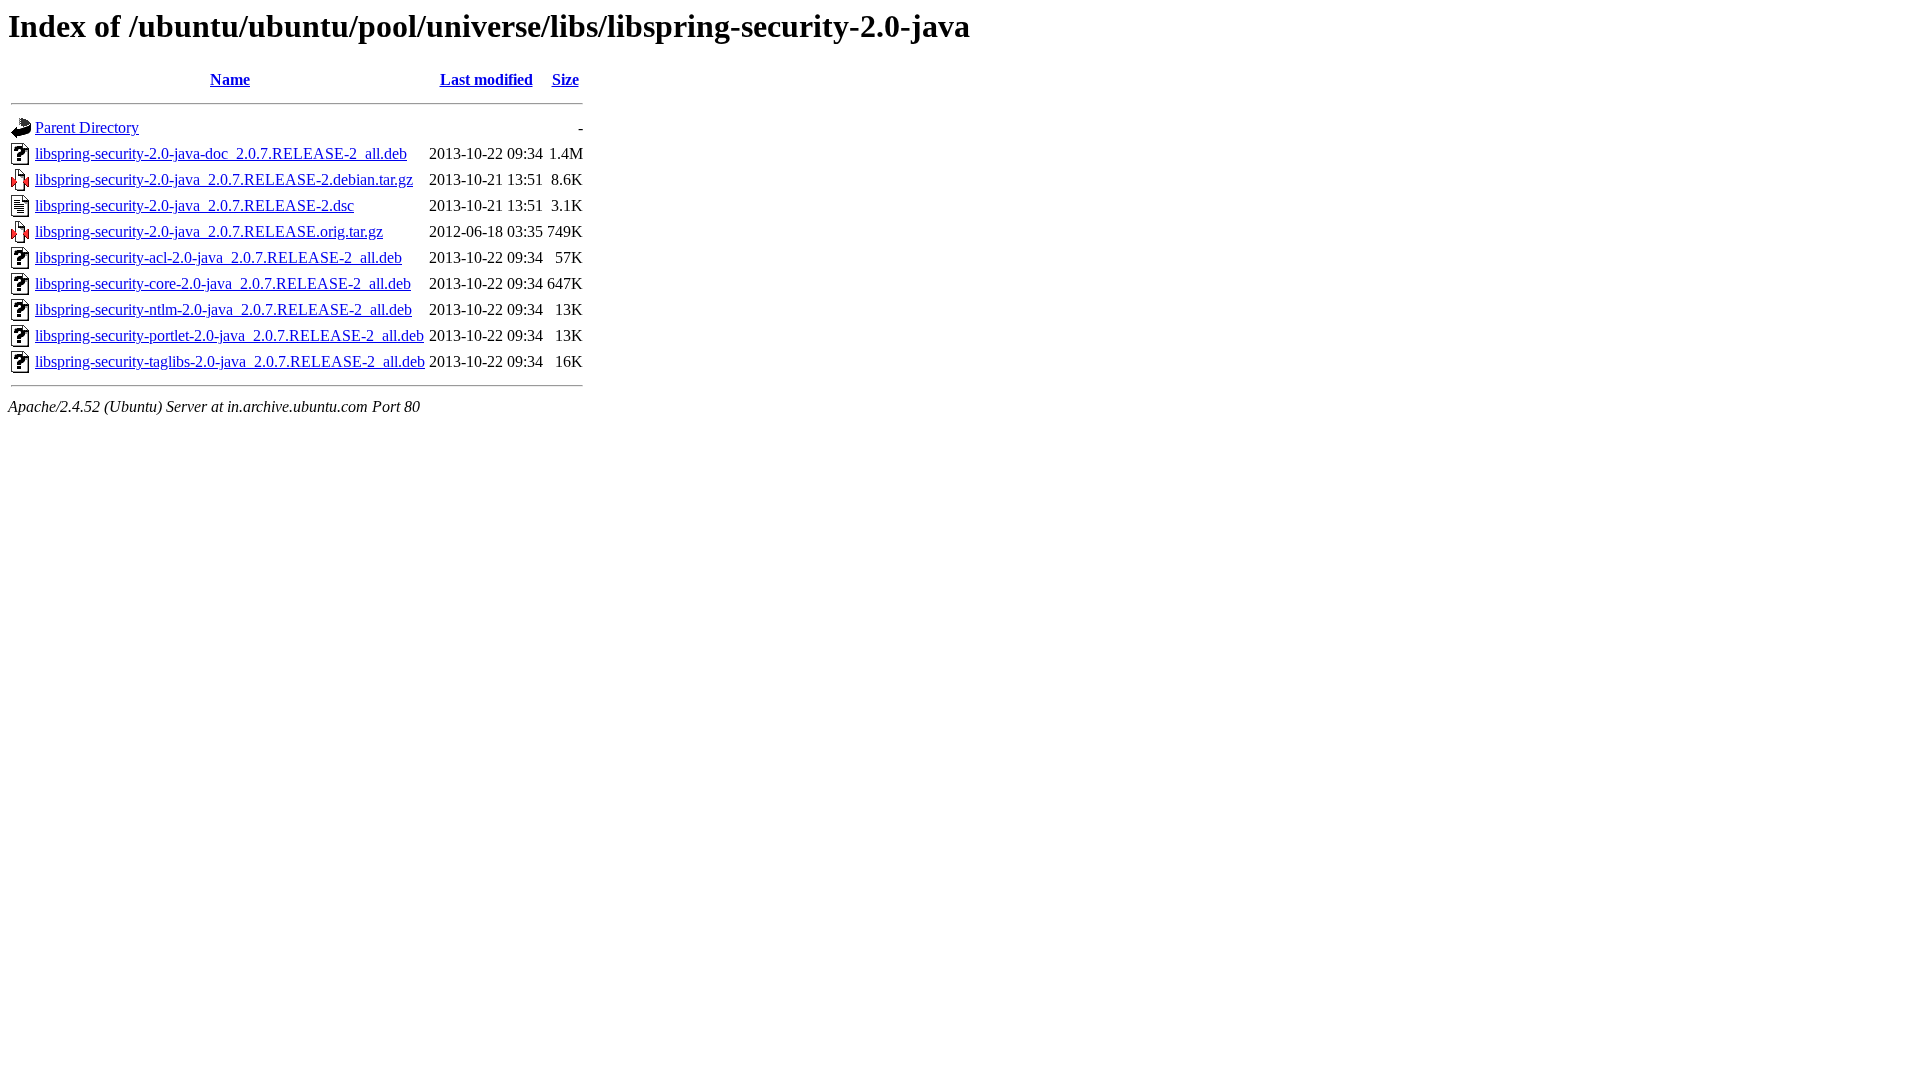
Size (565, 79)
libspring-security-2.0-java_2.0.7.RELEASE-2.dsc (194, 205)
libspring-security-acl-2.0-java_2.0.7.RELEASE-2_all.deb (218, 257)
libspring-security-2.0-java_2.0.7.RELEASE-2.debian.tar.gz (224, 179)
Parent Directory (87, 127)
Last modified (486, 79)
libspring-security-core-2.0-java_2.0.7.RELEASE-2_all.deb (223, 283)
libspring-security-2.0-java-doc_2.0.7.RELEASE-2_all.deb (221, 153)
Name (230, 79)
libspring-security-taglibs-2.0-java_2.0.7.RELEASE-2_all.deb (230, 361)
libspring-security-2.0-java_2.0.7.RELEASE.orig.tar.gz (209, 231)
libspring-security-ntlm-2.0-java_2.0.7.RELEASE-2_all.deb (223, 309)
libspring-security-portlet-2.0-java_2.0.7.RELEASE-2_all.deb (229, 335)
